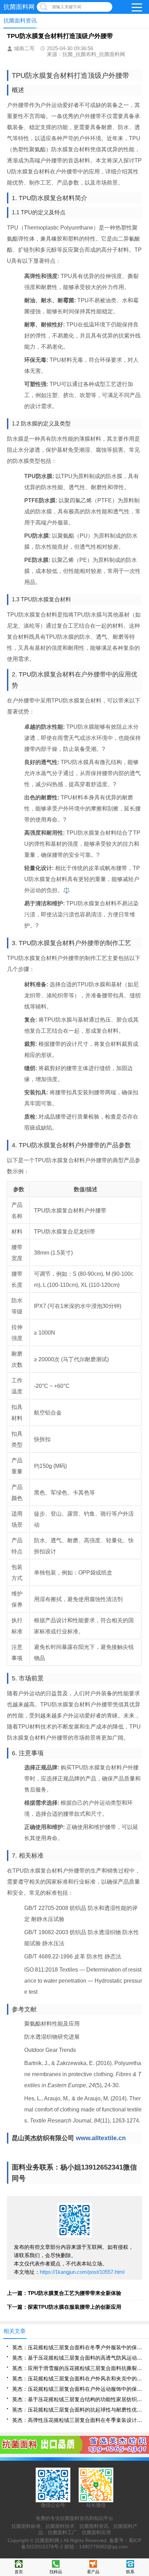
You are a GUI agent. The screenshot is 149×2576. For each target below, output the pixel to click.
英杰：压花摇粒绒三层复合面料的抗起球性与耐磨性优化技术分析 (77, 2410)
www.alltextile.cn (101, 2138)
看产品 (93, 2572)
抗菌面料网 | (49, 2540)
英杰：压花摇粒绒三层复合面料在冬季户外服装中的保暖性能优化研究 (77, 2347)
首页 (19, 2572)
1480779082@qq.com (103, 2547)
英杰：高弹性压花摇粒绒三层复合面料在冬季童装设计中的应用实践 (77, 2420)
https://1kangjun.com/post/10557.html (82, 2272)
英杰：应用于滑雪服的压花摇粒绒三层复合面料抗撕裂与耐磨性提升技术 (77, 2368)
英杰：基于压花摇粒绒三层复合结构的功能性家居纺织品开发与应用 (77, 2399)
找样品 (56, 2572)
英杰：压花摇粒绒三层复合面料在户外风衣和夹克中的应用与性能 (77, 2378)
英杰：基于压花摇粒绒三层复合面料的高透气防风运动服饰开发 (77, 2358)
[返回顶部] (142, 2311)
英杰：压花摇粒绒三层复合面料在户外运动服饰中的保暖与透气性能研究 (77, 2389)
